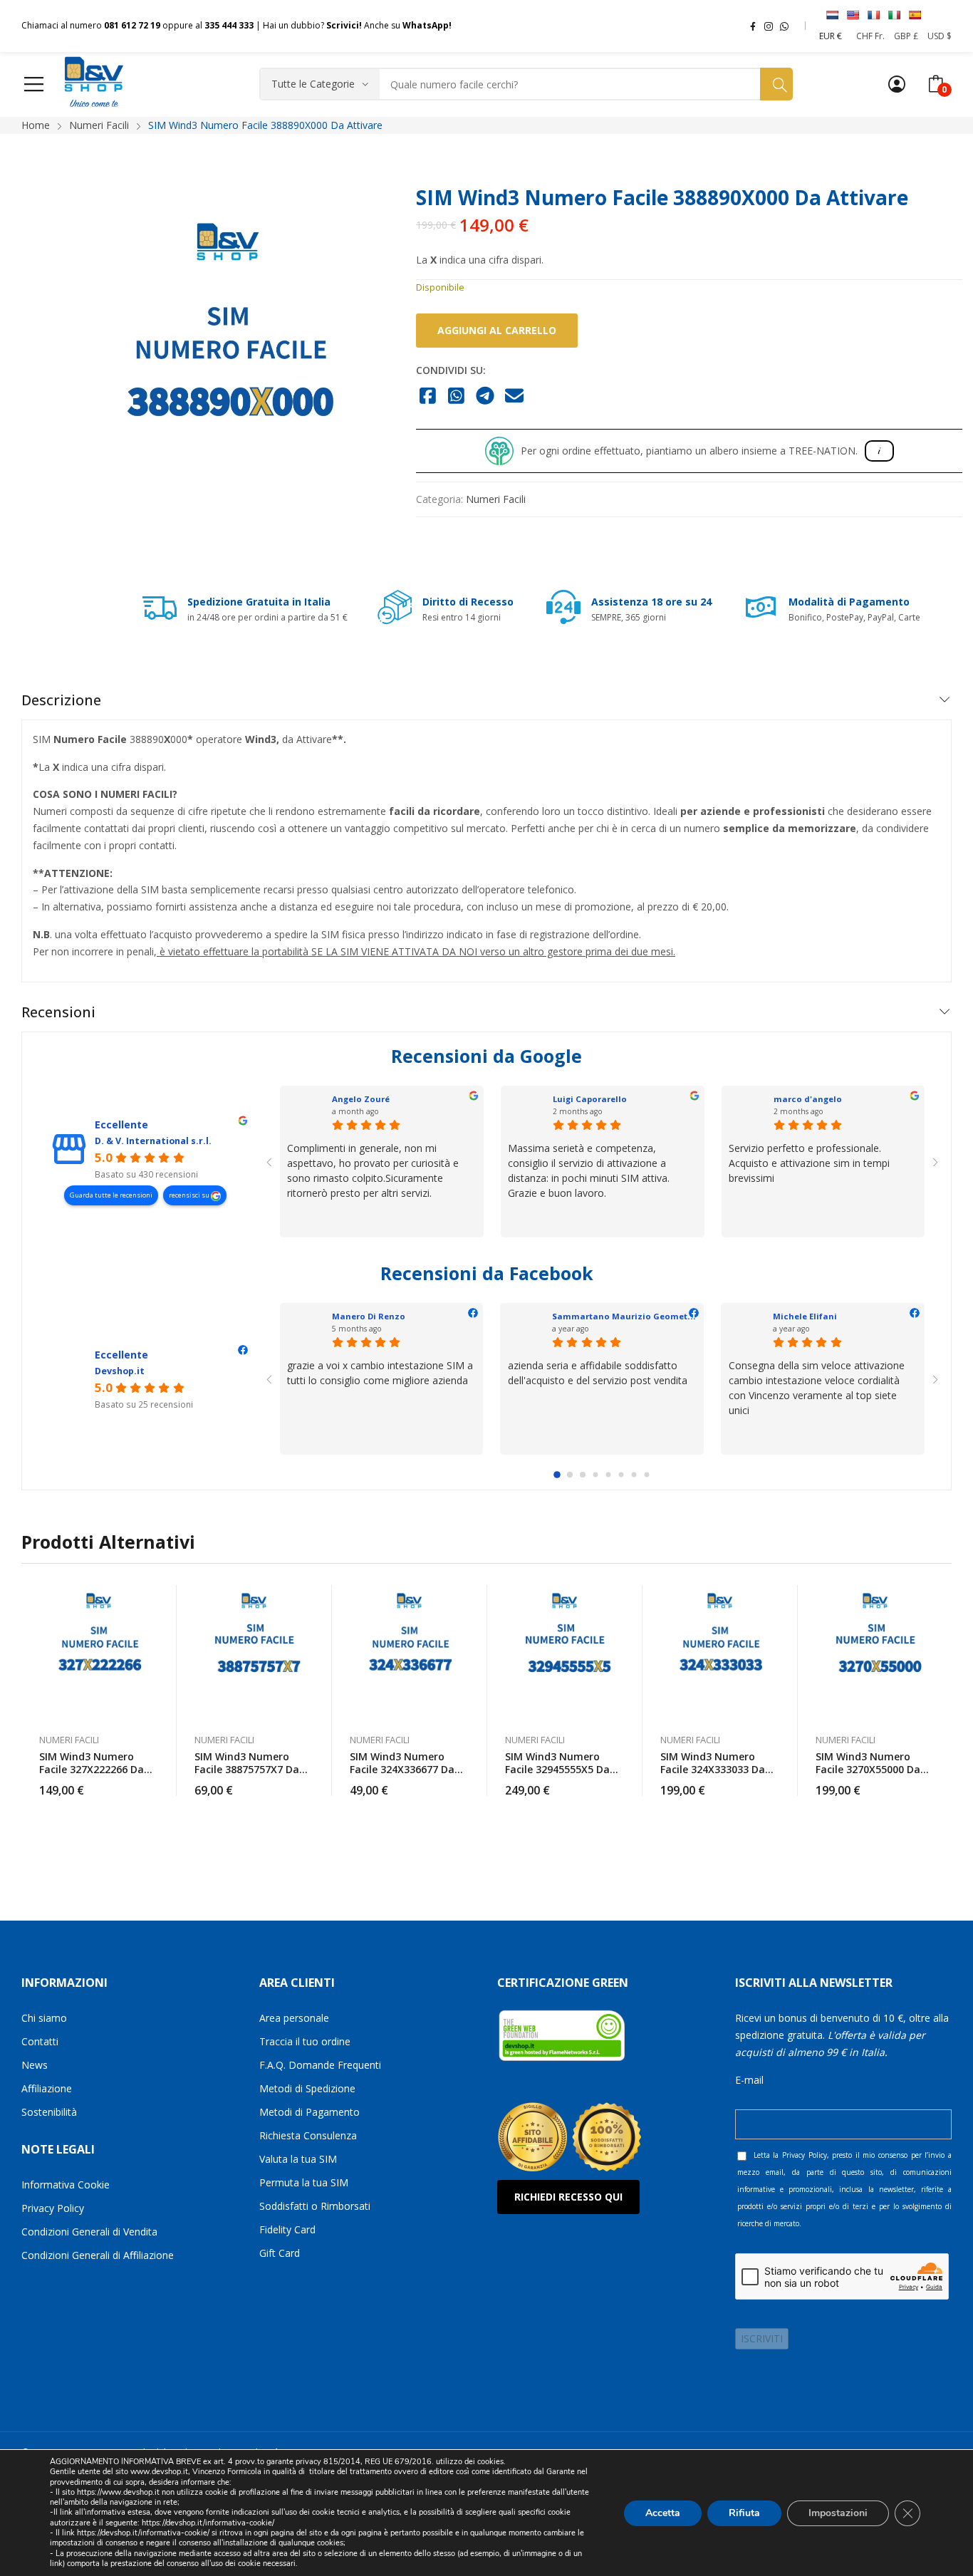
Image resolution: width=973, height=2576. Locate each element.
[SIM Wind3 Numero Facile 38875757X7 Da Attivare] (254, 1652)
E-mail (749, 2080)
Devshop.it (120, 1371)
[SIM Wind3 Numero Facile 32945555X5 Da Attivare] (565, 1652)
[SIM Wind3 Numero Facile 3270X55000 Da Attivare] (875, 1652)
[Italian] (894, 15)
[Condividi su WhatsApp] (457, 397)
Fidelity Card (287, 2229)
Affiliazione (47, 2088)
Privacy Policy (53, 2208)
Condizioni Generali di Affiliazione (98, 2255)
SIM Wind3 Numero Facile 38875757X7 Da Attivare (247, 1769)
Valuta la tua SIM (298, 2159)
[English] (853, 15)
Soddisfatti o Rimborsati (315, 2206)
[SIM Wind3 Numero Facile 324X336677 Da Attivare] (410, 1652)
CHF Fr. (870, 36)
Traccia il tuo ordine (305, 2041)
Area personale (294, 2018)
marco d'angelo (808, 1099)
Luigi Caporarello (590, 1099)
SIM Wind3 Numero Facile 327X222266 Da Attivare (92, 1769)
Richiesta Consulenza (308, 2135)
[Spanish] (915, 15)
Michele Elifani (805, 1316)
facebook (753, 26)
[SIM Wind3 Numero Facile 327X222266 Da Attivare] (99, 1652)
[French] (873, 15)
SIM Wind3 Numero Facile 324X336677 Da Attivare (402, 1769)
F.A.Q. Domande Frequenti (320, 2065)
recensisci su (190, 1195)
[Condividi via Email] (515, 397)
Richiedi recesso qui (568, 2197)
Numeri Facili (496, 499)
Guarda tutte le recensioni (111, 1195)
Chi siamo (44, 2018)
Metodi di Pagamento (309, 2112)
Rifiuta (744, 2512)
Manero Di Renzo (369, 1316)
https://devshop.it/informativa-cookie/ (208, 2523)
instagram (769, 26)
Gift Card (280, 2253)
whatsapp (784, 26)
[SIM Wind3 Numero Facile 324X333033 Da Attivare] (720, 1652)
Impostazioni (838, 2512)
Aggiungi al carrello (497, 330)
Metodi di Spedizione (307, 2088)
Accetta (663, 2512)
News (35, 2065)
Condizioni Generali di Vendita (89, 2232)
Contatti (40, 2041)
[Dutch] (832, 15)
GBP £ (906, 36)
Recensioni (58, 1012)
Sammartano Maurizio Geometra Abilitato (644, 1316)
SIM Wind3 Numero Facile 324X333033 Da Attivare (713, 1769)
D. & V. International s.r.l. (153, 1141)
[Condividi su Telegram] (485, 397)
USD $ (940, 36)
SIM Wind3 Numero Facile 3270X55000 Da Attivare (868, 1769)
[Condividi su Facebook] (428, 397)
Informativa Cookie (66, 2185)
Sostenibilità (49, 2112)
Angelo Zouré (361, 1099)
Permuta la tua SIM (304, 2182)
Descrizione (61, 700)
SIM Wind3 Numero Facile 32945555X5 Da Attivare (557, 1769)
